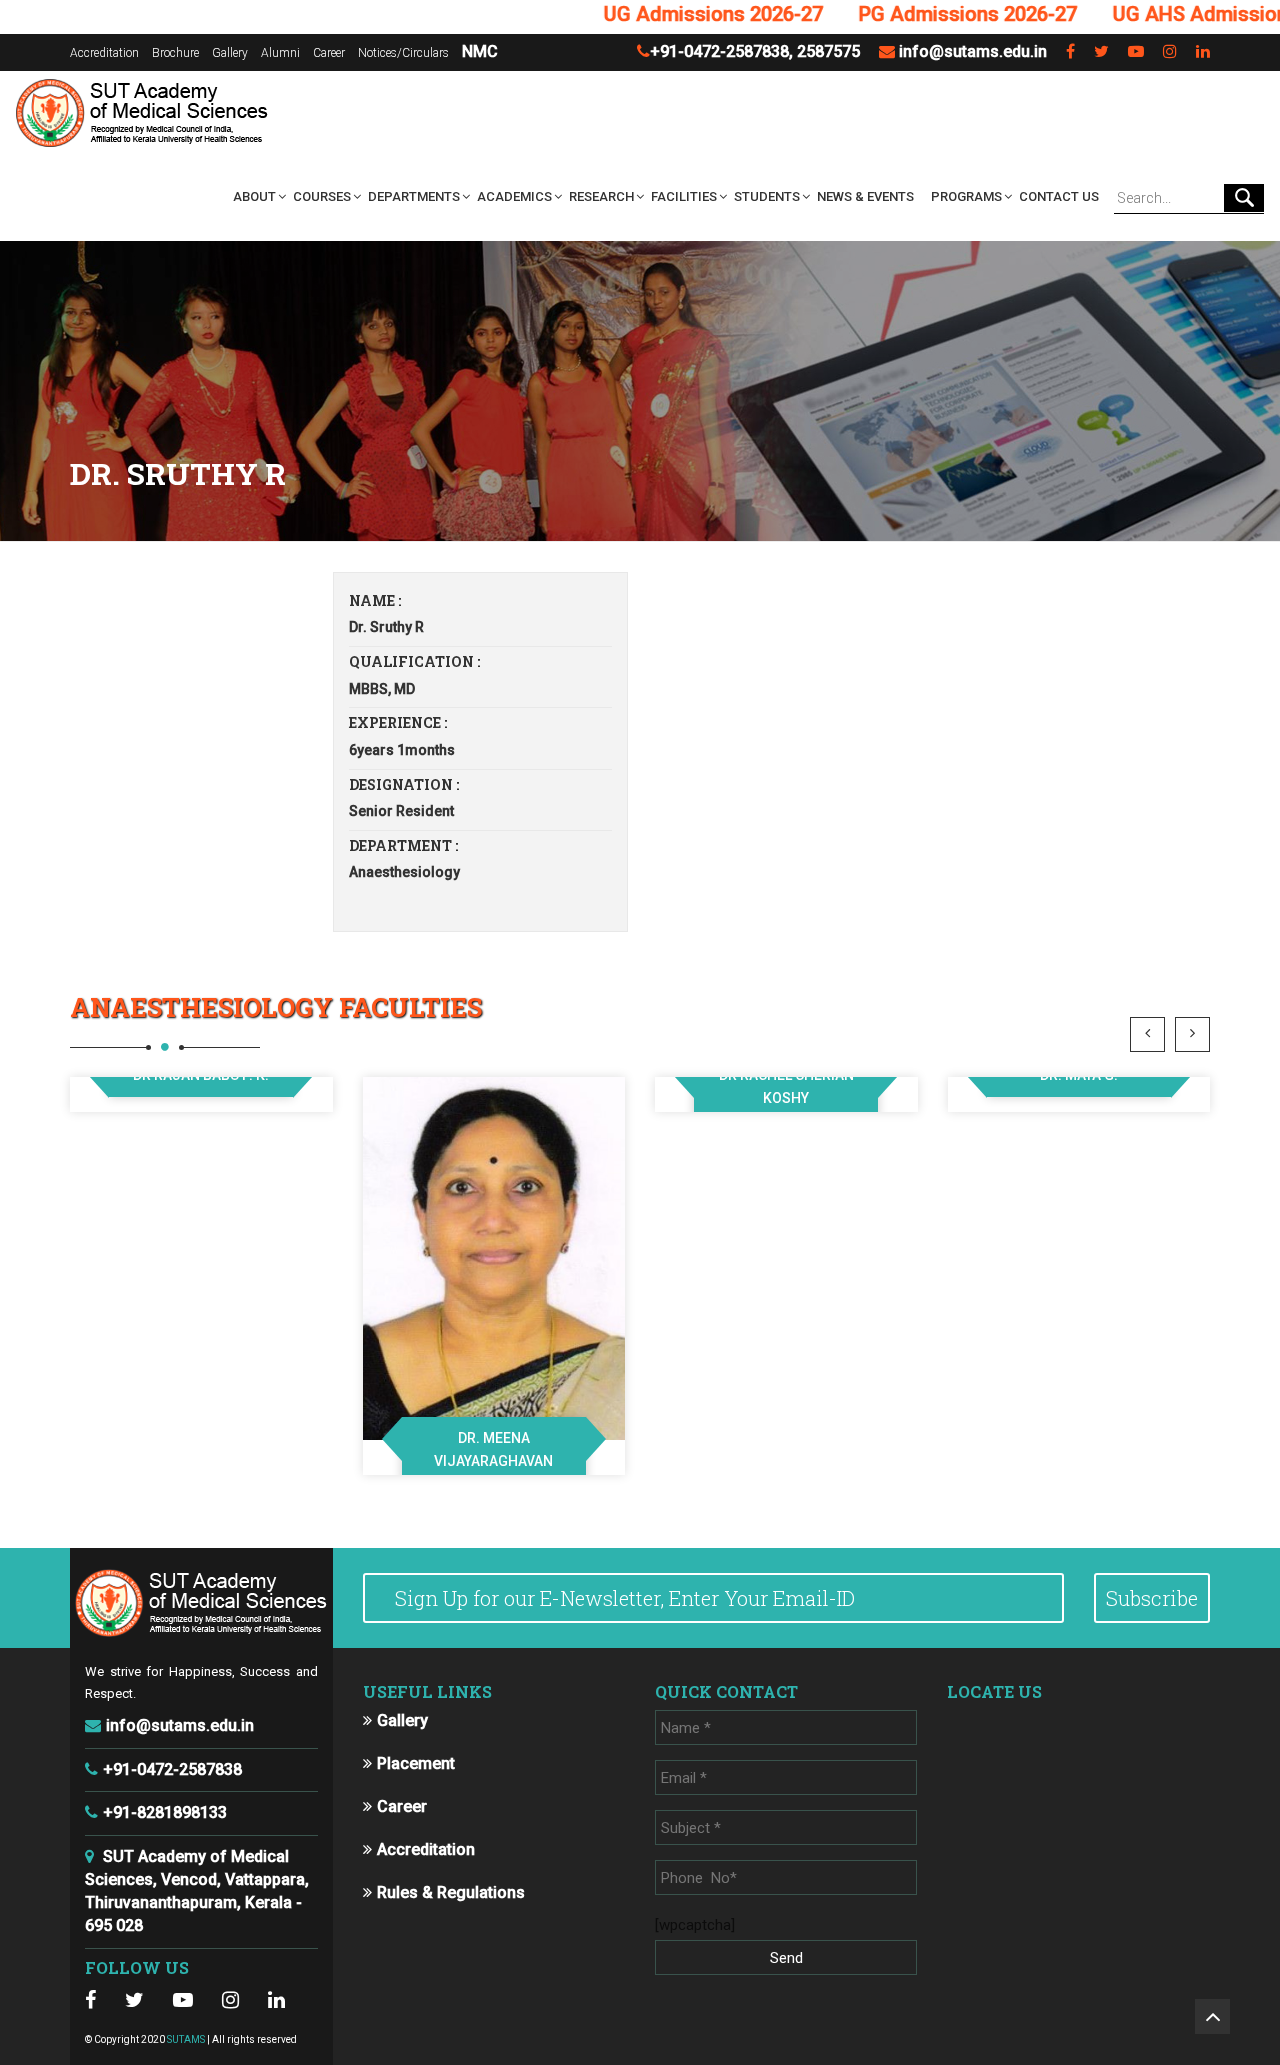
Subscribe (1152, 1598)
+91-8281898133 (165, 1812)
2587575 (828, 51)
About (254, 196)
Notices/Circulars (403, 53)
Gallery (230, 53)
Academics (514, 196)
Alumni (280, 53)
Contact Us (1059, 196)
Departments (414, 196)
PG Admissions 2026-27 (918, 14)
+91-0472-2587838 (719, 51)
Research (601, 196)
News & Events (865, 196)
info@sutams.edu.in (973, 51)
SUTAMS (186, 2039)
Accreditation (104, 53)
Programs (966, 196)
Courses (322, 196)
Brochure (175, 53)
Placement (416, 1763)
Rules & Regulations (451, 1892)
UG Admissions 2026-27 (663, 14)
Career (329, 53)
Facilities (684, 196)
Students (767, 196)
